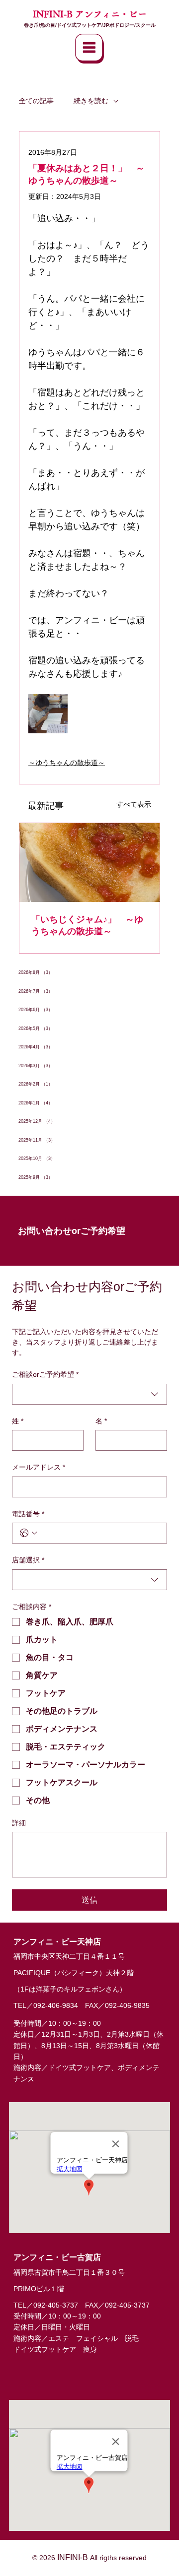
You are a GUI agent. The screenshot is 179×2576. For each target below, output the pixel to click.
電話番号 (28, 1514)
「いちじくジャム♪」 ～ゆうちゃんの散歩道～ (87, 925)
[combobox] (89, 1394)
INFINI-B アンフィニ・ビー (90, 14)
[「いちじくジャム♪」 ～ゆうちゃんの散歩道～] (89, 863)
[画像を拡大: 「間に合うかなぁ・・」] (48, 714)
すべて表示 (134, 804)
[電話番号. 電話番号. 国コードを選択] (28, 1533)
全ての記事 (36, 101)
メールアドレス (39, 1467)
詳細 (19, 1823)
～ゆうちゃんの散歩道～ (67, 763)
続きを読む (91, 101)
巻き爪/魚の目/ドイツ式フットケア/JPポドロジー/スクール (90, 25)
